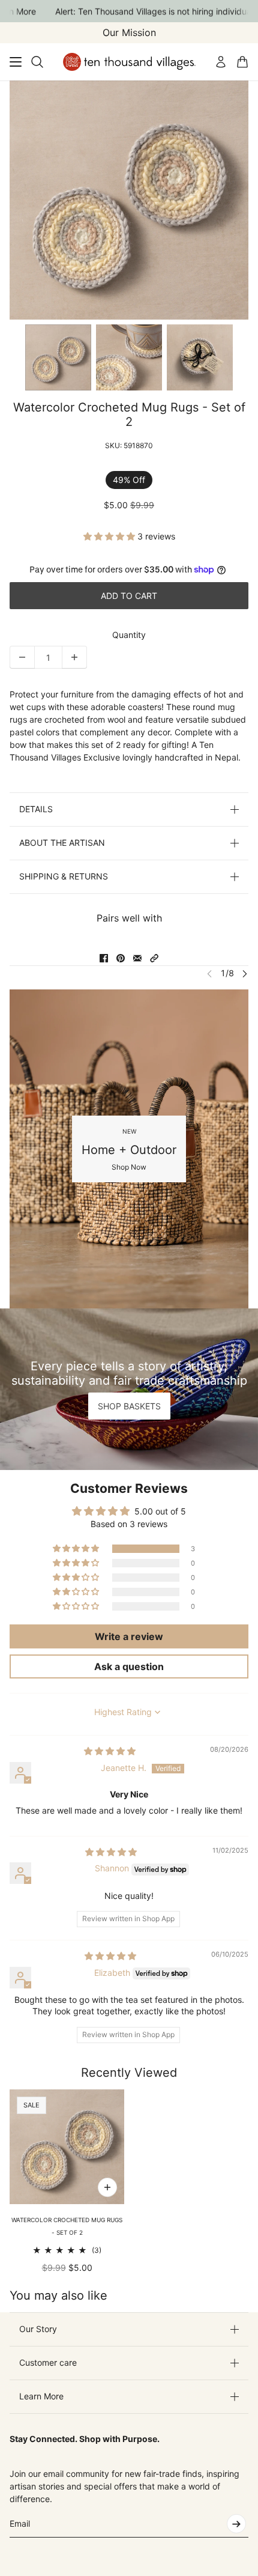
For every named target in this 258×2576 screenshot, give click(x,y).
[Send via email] (137, 958)
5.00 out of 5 (160, 1511)
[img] (110, 1751)
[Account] (221, 62)
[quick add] (107, 2187)
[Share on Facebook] (104, 958)
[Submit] (236, 2524)
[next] (245, 973)
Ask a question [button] (129, 1666)
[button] (110, 536)
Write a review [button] (129, 1636)
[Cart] (242, 62)
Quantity (129, 635)
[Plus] (74, 657)
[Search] (37, 62)
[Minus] (22, 657)
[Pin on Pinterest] (121, 958)
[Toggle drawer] (16, 62)
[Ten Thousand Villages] (129, 62)
